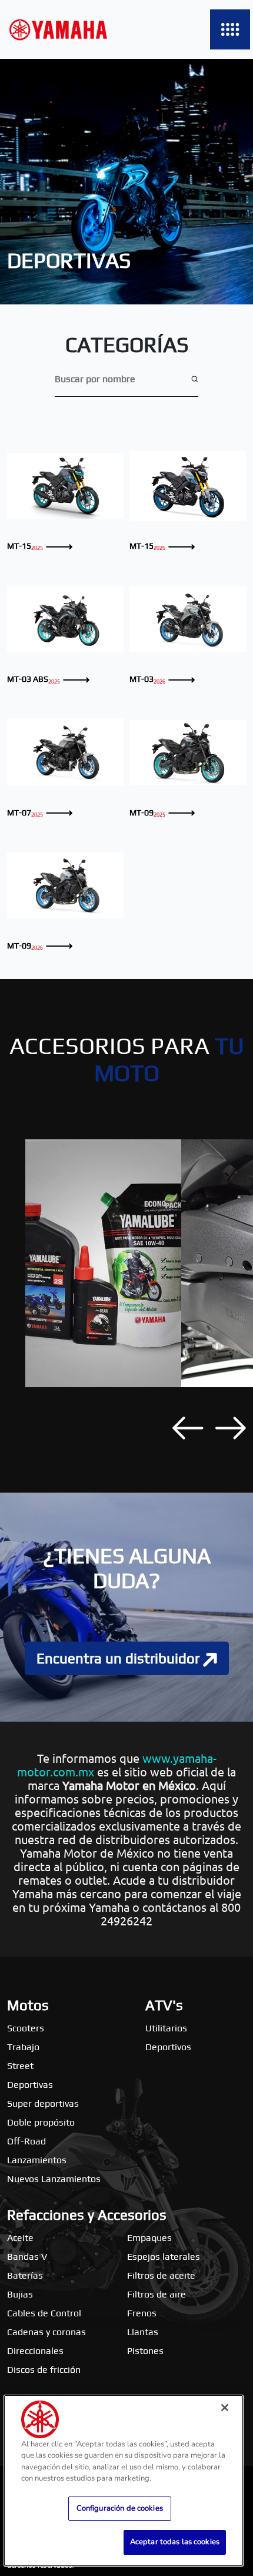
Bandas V (27, 2257)
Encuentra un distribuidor (120, 1658)
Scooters (26, 2028)
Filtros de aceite (161, 2275)
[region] (124, 2481)
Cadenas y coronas (46, 2332)
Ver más (65, 485)
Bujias (20, 2294)
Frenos (142, 2313)
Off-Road (26, 2141)
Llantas (143, 2332)
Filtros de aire (157, 2294)
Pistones (145, 2351)
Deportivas (30, 2085)
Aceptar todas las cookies (175, 2542)
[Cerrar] (225, 2408)
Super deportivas (43, 2103)
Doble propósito (41, 2122)
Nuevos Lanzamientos (54, 2179)
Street (20, 2066)
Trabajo (23, 2047)
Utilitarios (166, 2028)
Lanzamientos (37, 2160)
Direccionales (35, 2351)
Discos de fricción (44, 2370)
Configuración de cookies (120, 2508)
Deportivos (168, 2047)
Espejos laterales (164, 2257)
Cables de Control (44, 2313)
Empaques (149, 2238)
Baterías (25, 2275)
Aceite (20, 2238)
